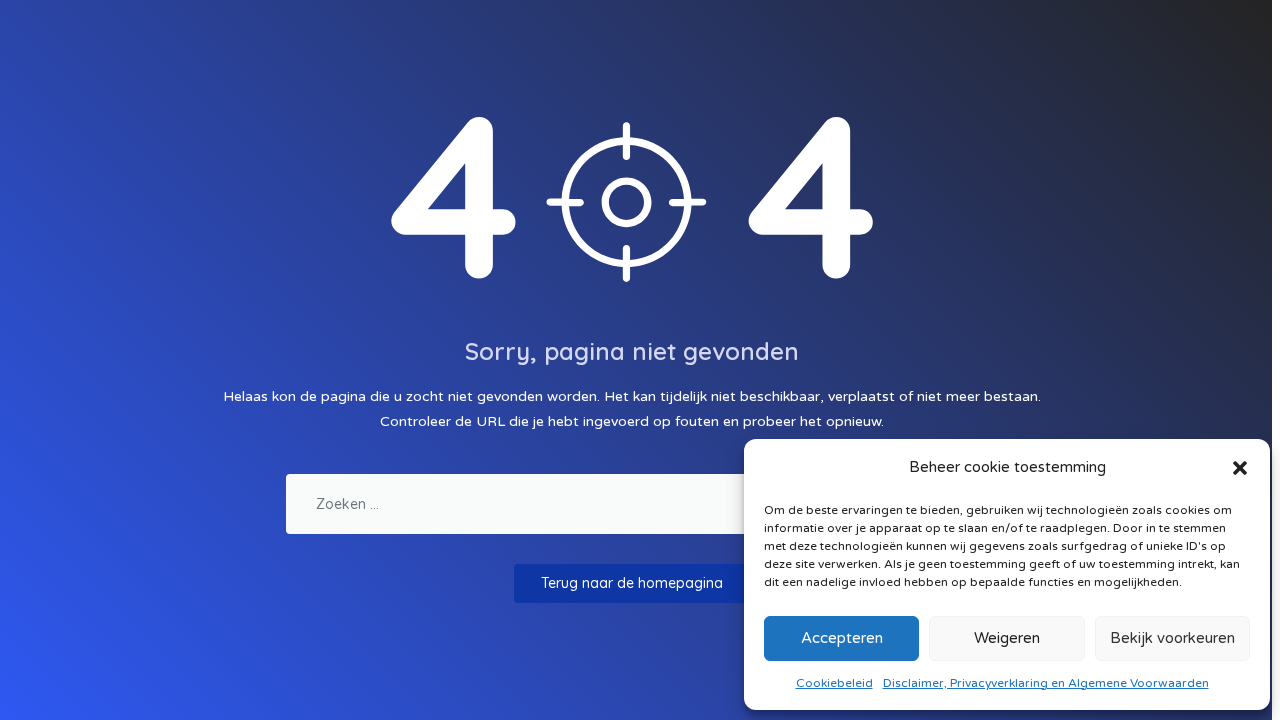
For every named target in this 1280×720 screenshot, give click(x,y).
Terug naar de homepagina (632, 583)
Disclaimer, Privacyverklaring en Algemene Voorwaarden (1046, 683)
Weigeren (1007, 638)
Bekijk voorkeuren (1172, 638)
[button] (1240, 467)
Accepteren (842, 638)
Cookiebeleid (834, 683)
